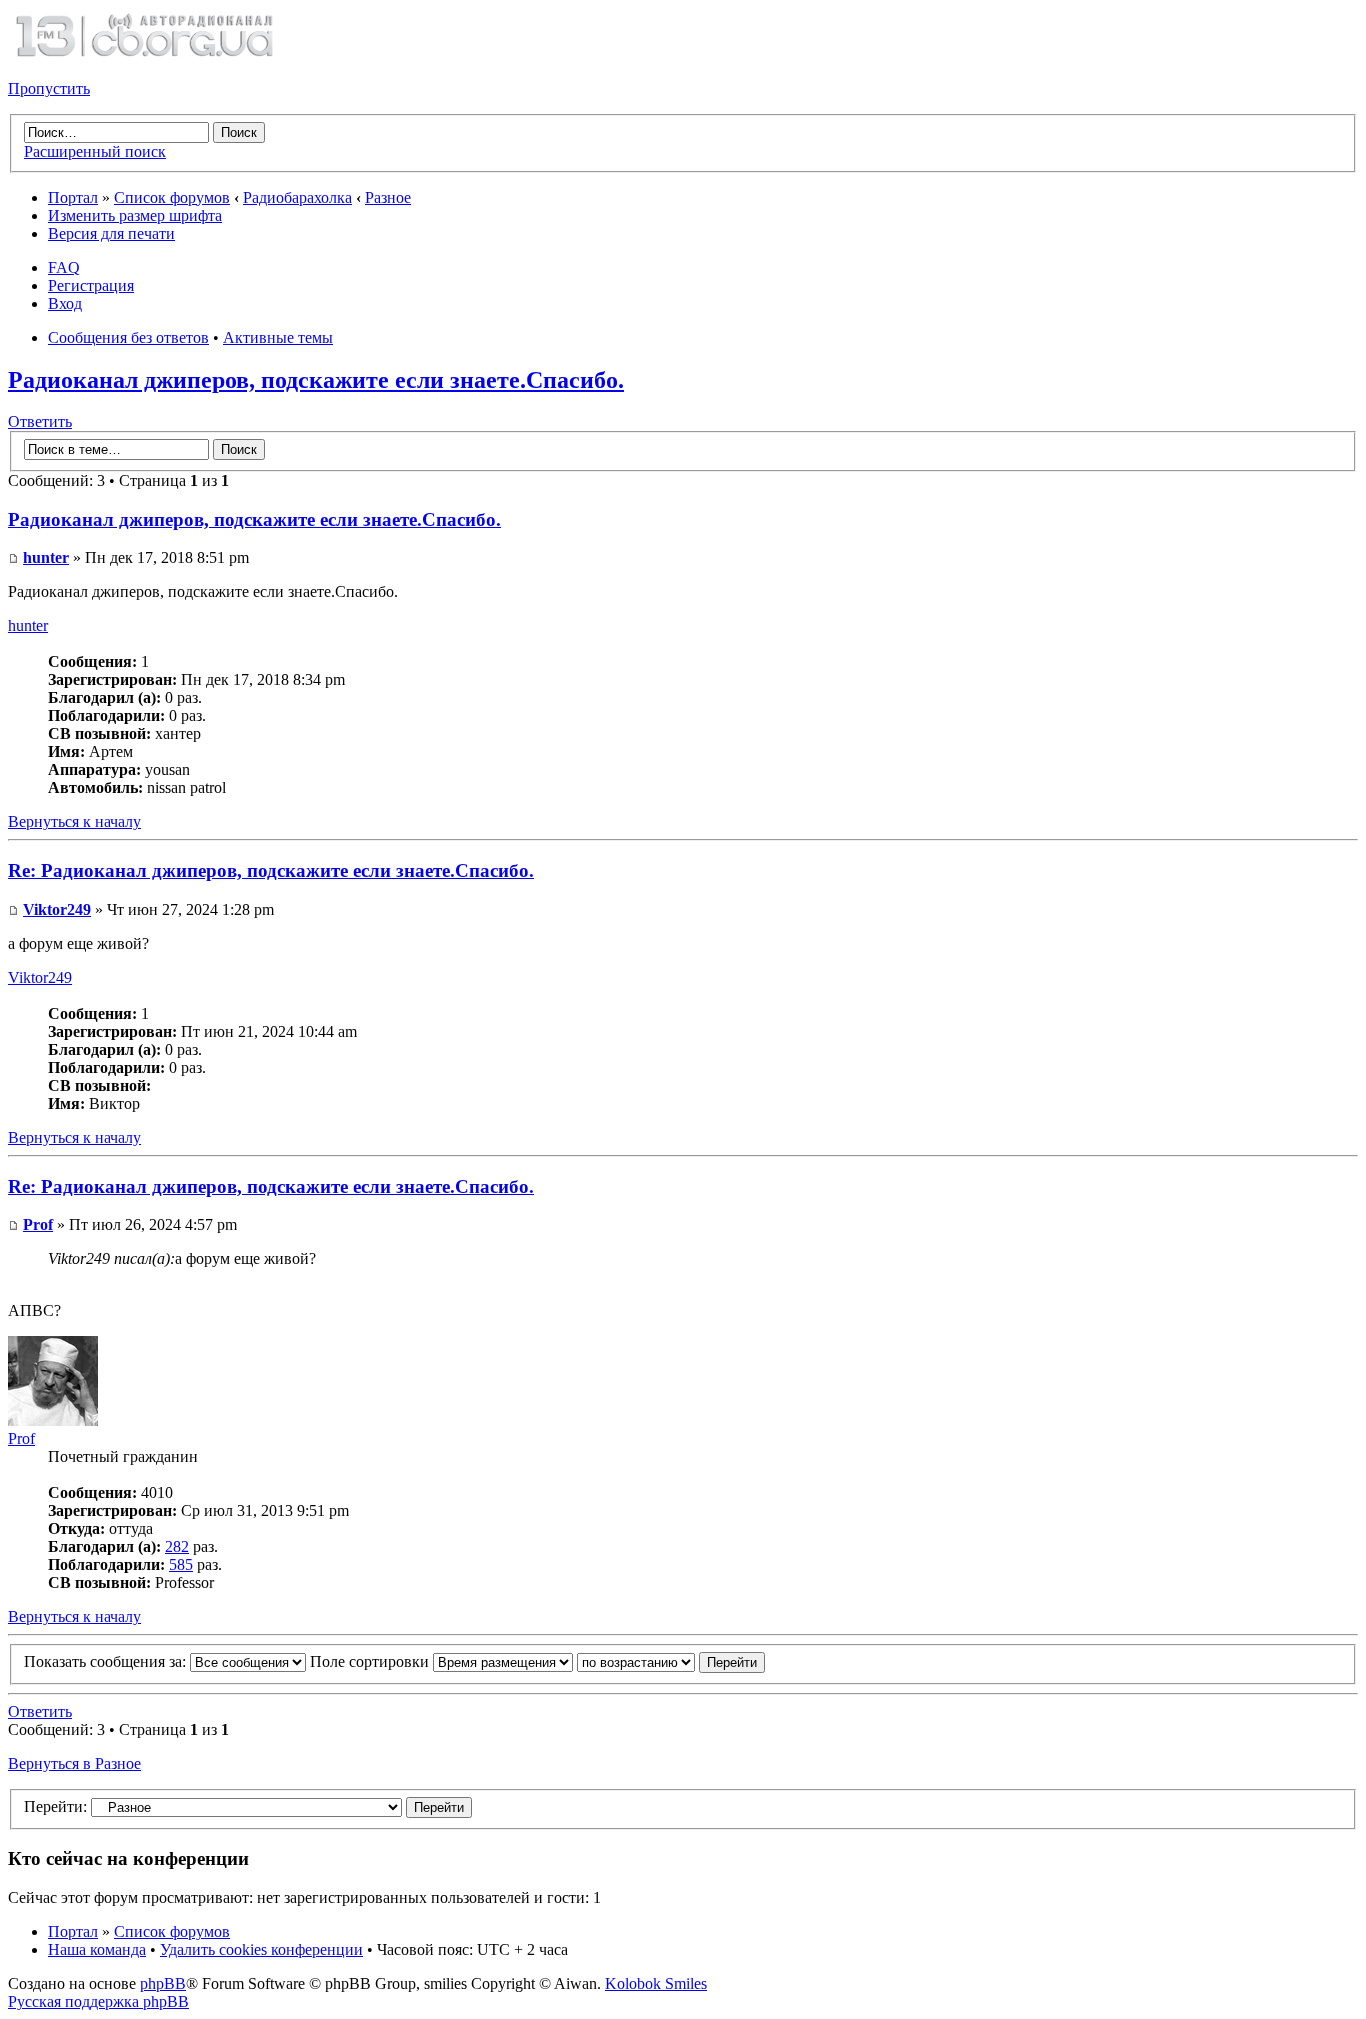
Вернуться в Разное (74, 1763)
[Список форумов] (144, 54)
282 (177, 1546)
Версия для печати (111, 233)
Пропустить (49, 88)
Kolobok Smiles (656, 1983)
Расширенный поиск (95, 151)
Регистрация (91, 285)
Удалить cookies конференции (261, 1949)
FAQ (64, 267)
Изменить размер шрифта (135, 215)
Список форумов (172, 197)
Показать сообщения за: (107, 1661)
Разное (388, 197)
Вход (65, 303)
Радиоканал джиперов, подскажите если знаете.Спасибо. (316, 380)
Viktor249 (57, 909)
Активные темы (278, 337)
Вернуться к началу (74, 821)
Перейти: (55, 1806)
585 (181, 1564)
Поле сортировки (371, 1661)
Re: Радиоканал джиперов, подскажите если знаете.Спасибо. (271, 870)
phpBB (163, 1983)
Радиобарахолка (297, 197)
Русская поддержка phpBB (98, 2001)
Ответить (40, 421)
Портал (73, 197)
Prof (38, 1224)
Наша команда (97, 1949)
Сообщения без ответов (128, 337)
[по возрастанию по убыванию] (671, 1661)
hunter (46, 557)
